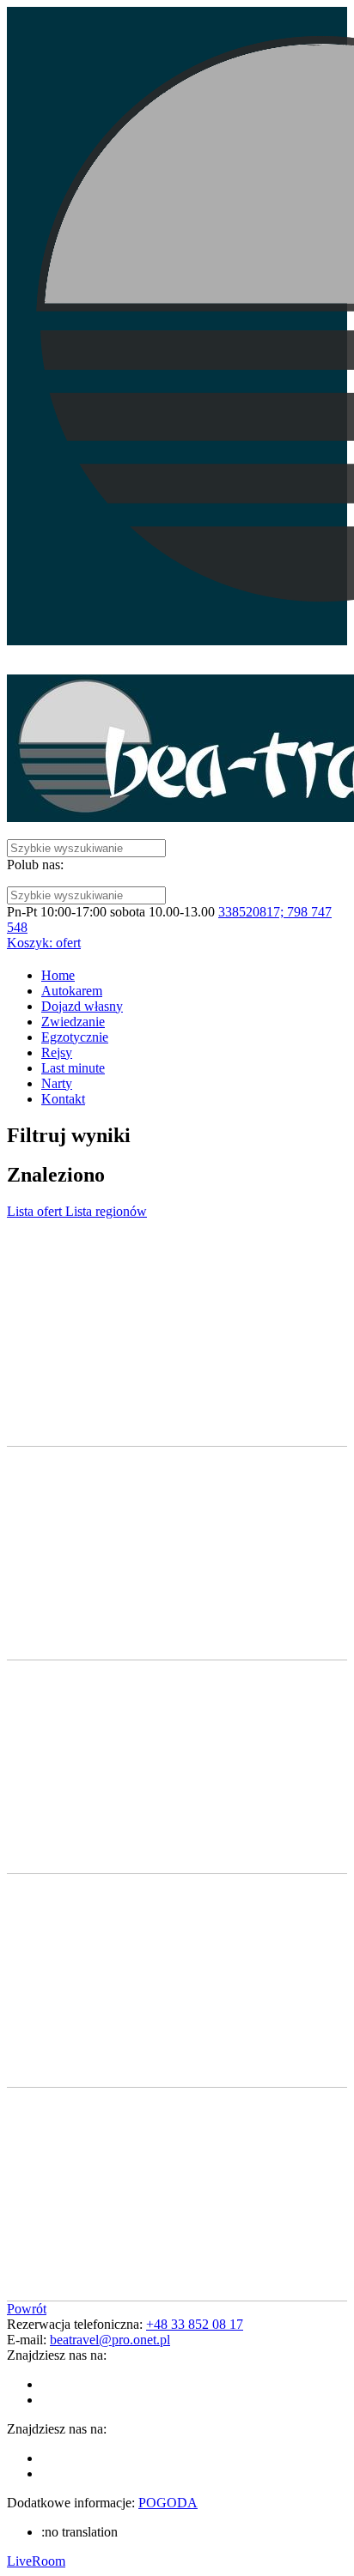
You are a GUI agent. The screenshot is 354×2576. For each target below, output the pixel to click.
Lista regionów (106, 1211)
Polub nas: (35, 865)
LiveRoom (36, 2561)
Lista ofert (36, 1211)
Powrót (27, 2309)
